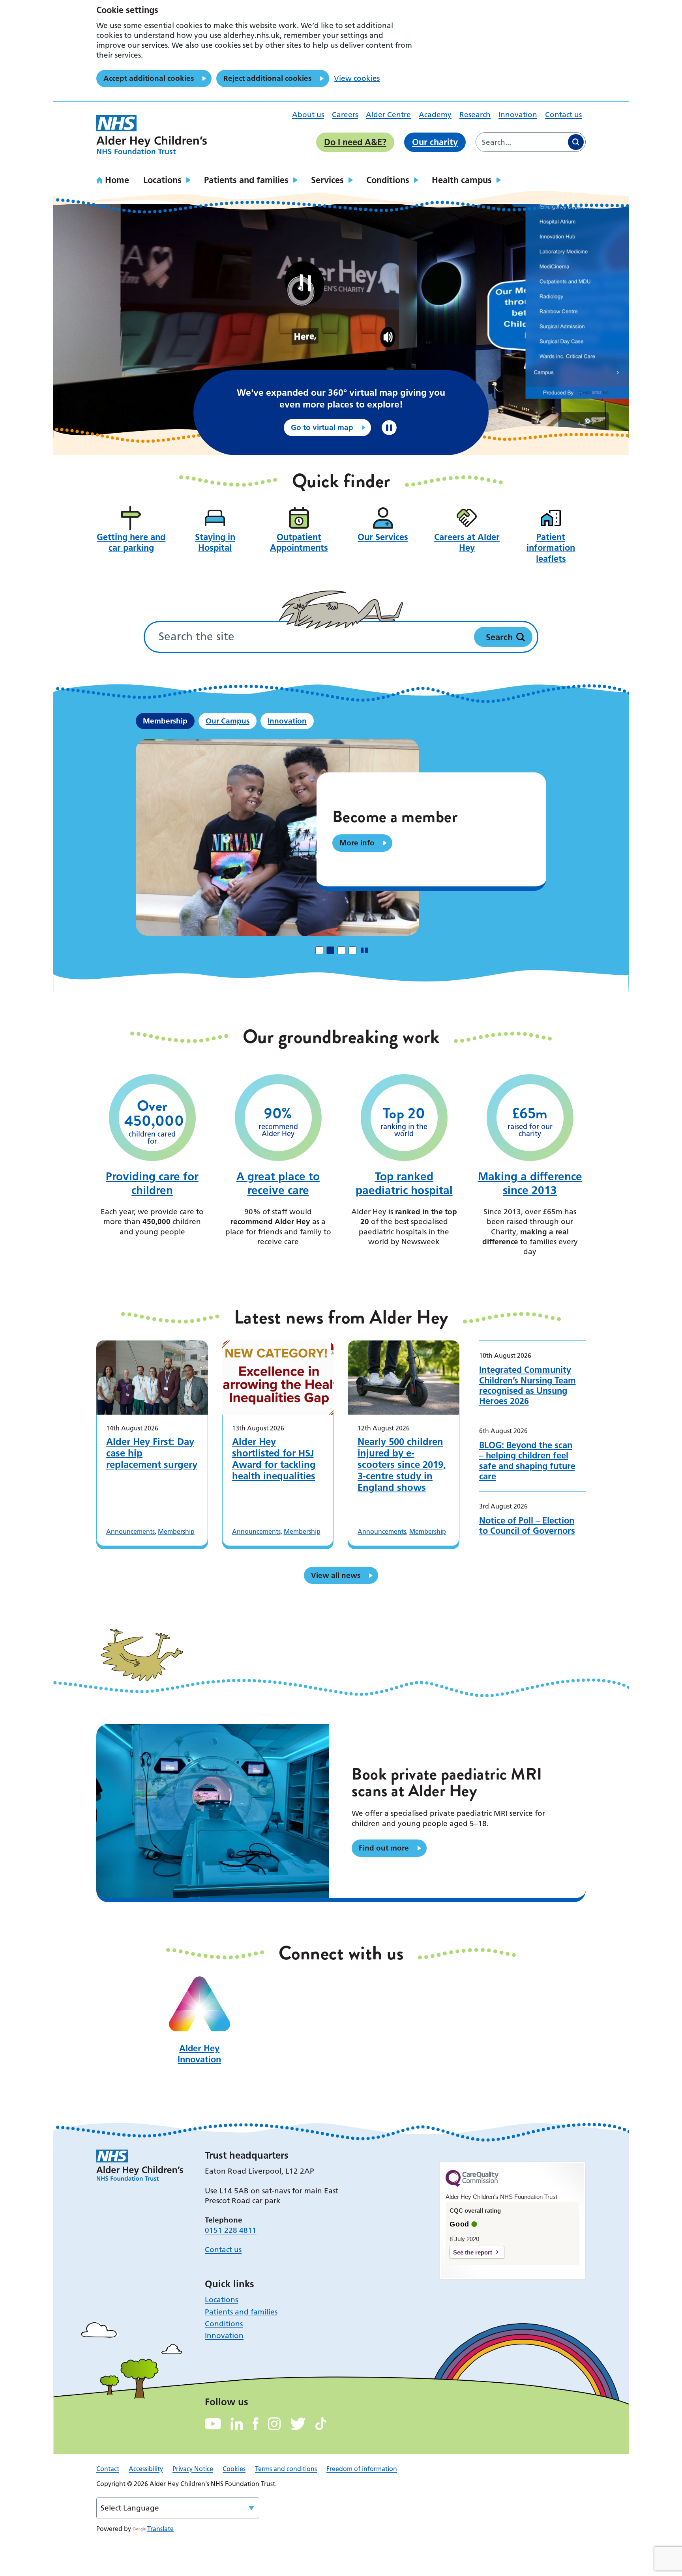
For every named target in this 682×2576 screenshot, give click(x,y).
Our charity (435, 142)
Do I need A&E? (355, 142)
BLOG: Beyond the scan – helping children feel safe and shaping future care (527, 1461)
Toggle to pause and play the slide (364, 950)
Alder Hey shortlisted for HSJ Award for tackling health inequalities (274, 1459)
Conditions (388, 180)
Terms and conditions (286, 2469)
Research (475, 115)
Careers (345, 115)
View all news (336, 1575)
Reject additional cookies (267, 78)
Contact (108, 2469)
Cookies (234, 2469)
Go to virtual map (322, 427)
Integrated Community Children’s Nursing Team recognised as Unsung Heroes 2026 (527, 1385)
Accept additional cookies (149, 78)
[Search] (576, 142)
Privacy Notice (193, 2469)
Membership (176, 1531)
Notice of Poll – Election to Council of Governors (527, 1526)
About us (308, 115)
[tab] (319, 950)
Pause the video (389, 428)
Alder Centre (388, 115)
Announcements (130, 1531)
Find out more (384, 1848)
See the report (473, 2252)
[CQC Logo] (472, 2185)
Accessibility (146, 2469)
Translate (160, 2529)
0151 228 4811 (231, 2230)
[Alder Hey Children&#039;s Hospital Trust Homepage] (152, 135)
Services (327, 180)
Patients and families (246, 180)
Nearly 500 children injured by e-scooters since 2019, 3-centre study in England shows (402, 1465)
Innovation (518, 115)
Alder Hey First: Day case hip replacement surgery (152, 1453)
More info (357, 843)
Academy (435, 115)
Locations (162, 180)
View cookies (357, 78)
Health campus (462, 180)
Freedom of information (362, 2469)
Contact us (563, 115)
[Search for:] (521, 142)
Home (117, 180)
